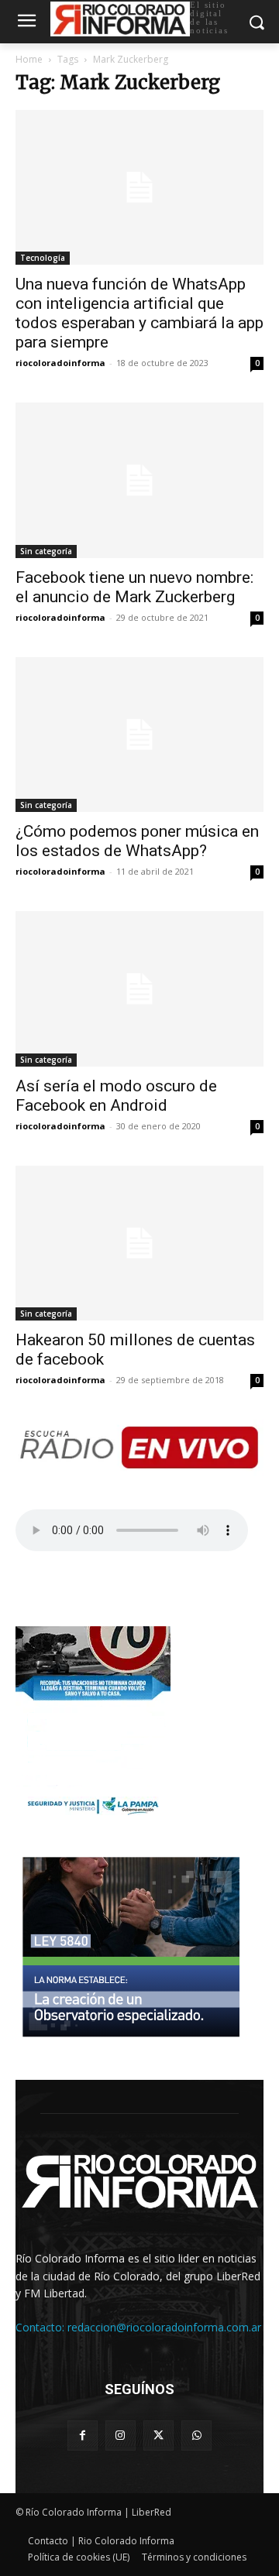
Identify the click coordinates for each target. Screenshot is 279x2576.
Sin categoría (46, 551)
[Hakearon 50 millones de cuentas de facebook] (139, 1243)
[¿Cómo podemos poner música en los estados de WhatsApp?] (139, 735)
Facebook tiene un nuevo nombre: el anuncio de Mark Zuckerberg (134, 587)
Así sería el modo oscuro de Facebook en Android (116, 1096)
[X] (158, 2436)
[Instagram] (121, 2436)
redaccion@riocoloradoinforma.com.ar (164, 2327)
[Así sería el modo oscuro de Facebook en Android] (139, 988)
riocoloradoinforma (60, 363)
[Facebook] (83, 2436)
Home (29, 59)
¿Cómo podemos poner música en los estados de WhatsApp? (137, 841)
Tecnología (43, 258)
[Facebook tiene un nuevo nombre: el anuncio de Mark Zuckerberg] (139, 480)
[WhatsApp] (196, 2436)
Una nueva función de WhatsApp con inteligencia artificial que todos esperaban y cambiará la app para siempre (139, 313)
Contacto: (41, 2327)
